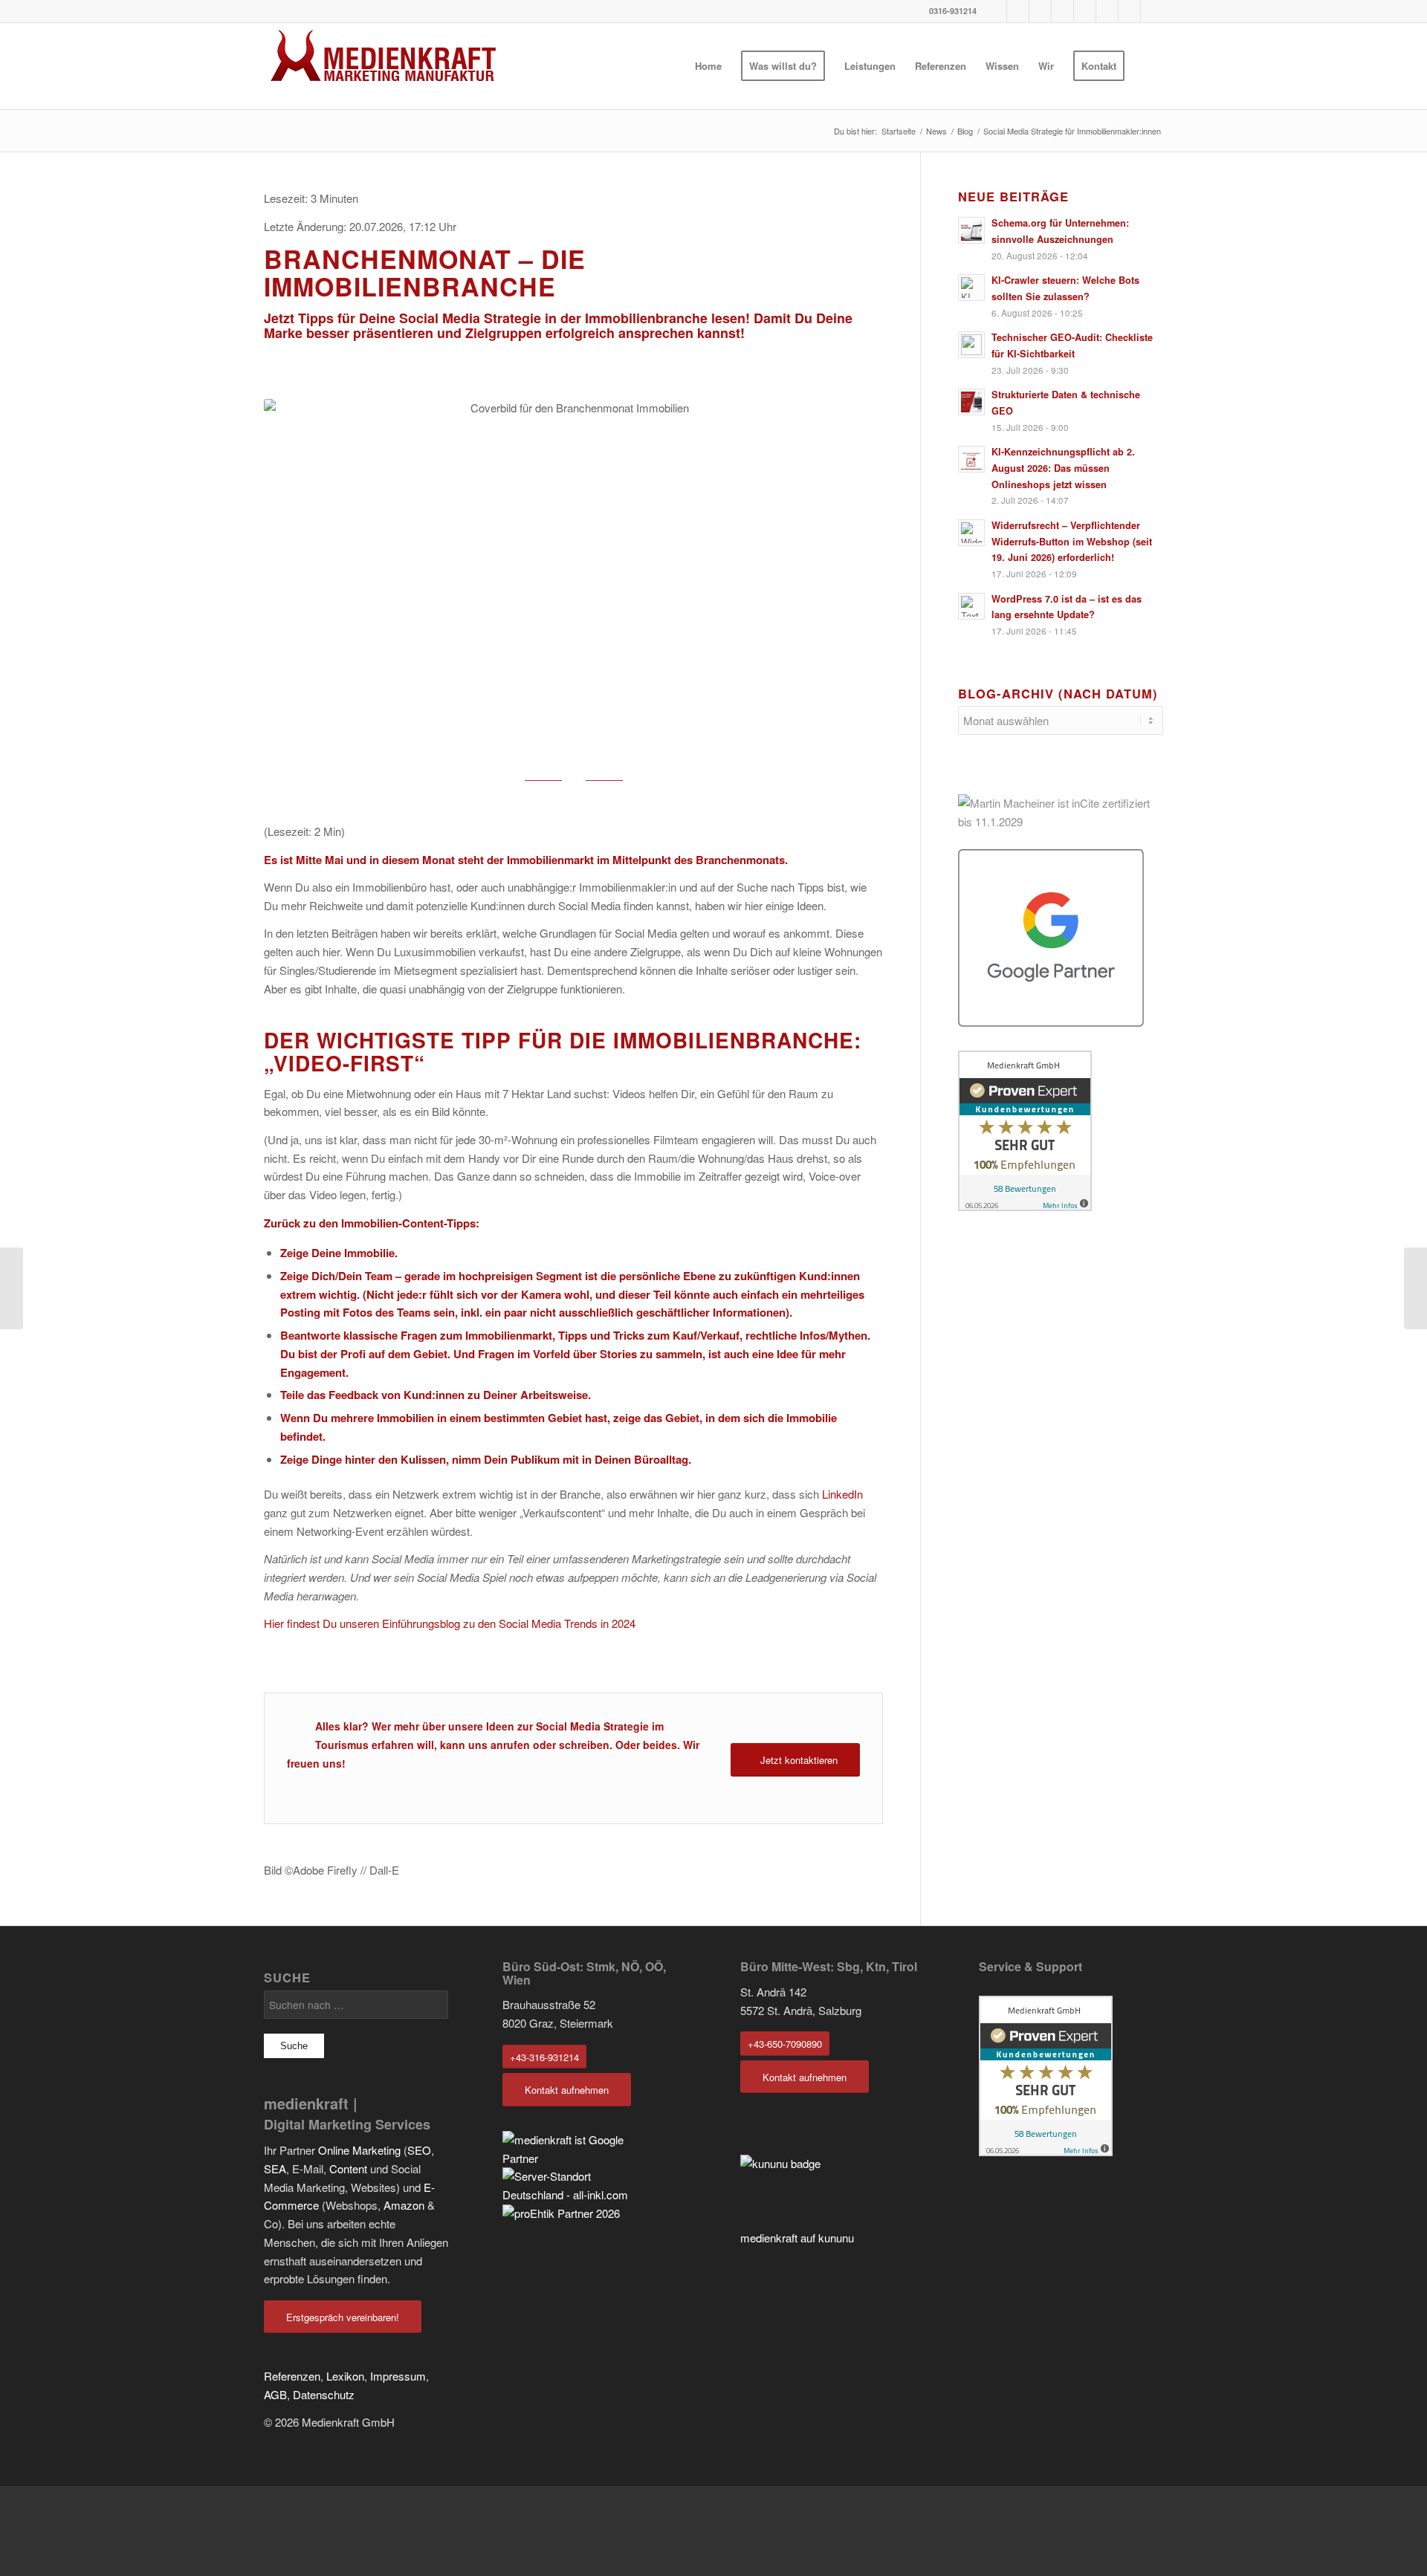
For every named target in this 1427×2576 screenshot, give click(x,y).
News (936, 131)
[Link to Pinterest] (1040, 11)
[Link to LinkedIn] (1107, 11)
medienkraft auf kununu (797, 2238)
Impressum (398, 2376)
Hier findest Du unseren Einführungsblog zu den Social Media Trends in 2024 (450, 1623)
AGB (275, 2394)
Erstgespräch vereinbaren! (343, 2317)
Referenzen (292, 2376)
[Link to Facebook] (996, 11)
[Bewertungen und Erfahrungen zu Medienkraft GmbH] (1061, 1131)
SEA (275, 2168)
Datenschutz (324, 2394)
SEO (419, 2150)
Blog (965, 131)
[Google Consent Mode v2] (1415, 1288)
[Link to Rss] (1152, 11)
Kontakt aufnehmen (567, 2090)
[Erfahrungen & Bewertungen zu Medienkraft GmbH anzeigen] (1046, 2151)
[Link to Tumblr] (1085, 11)
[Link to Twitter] (1129, 11)
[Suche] (1149, 66)
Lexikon (345, 2376)
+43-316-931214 (544, 2057)
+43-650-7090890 (785, 2044)
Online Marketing (359, 2150)
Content (423, 1223)
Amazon (404, 2205)
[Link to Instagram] (1062, 11)
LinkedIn (842, 1494)
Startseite (899, 131)
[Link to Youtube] (1018, 11)
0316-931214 (953, 11)
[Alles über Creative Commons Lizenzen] (12, 1288)
